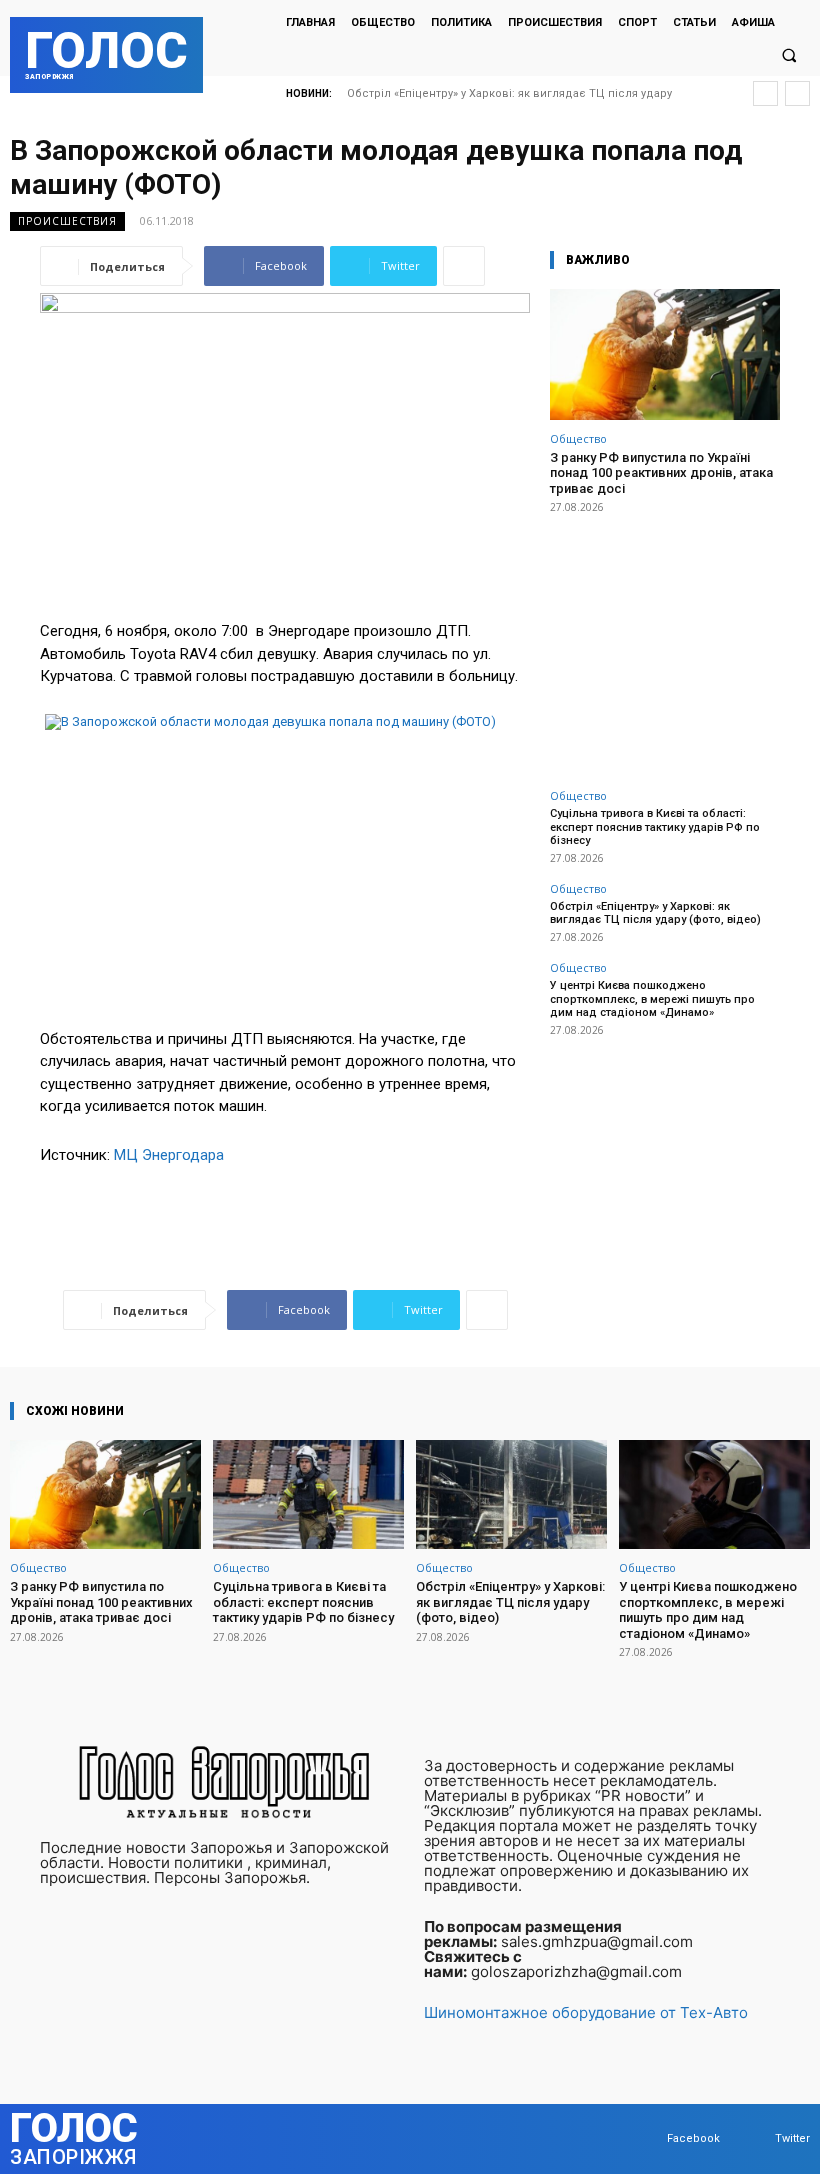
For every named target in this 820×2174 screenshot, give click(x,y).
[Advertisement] (665, 640)
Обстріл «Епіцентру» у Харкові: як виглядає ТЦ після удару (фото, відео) (655, 913)
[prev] (765, 93)
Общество (578, 438)
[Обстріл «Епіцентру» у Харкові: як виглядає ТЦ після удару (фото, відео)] (511, 1494)
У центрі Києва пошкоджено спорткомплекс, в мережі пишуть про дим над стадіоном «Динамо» (652, 998)
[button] (789, 56)
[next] (797, 93)
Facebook (693, 2138)
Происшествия (67, 221)
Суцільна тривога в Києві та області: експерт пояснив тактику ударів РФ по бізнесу (655, 826)
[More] (464, 266)
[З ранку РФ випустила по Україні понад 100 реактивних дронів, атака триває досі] (665, 354)
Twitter (792, 2138)
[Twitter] (755, 2139)
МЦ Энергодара (169, 1155)
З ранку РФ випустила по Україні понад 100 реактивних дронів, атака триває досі (661, 473)
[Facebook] (647, 2139)
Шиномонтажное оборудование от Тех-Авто (586, 2012)
